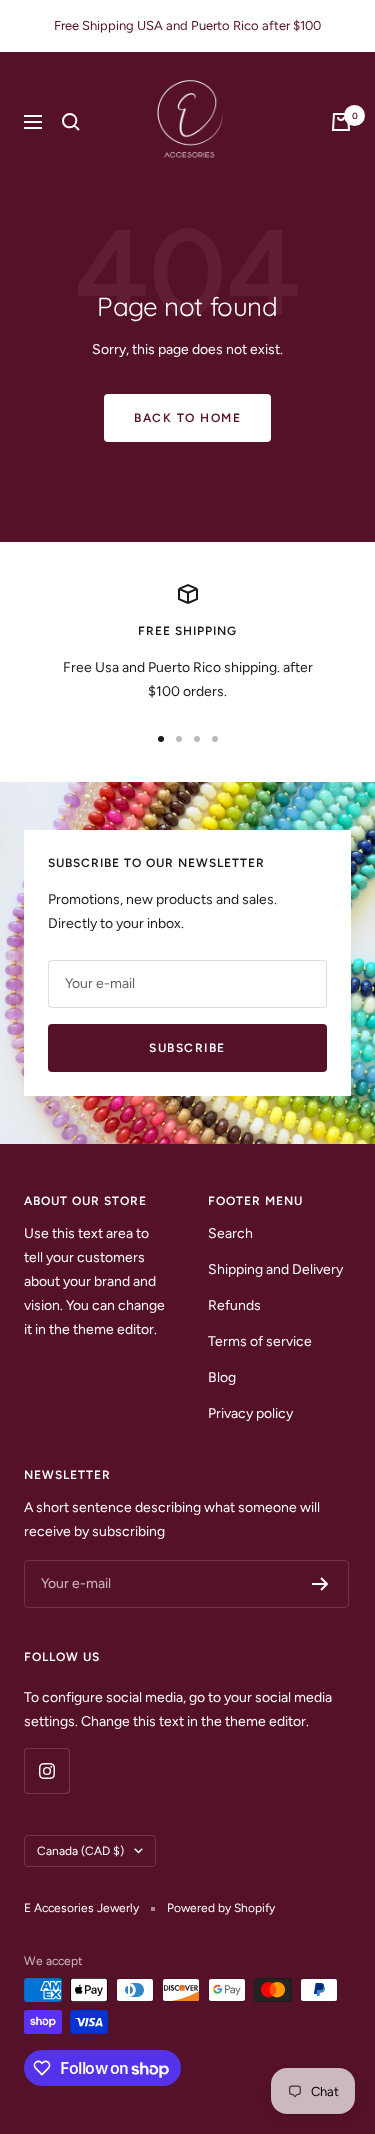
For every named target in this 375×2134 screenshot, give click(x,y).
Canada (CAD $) (80, 1851)
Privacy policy (250, 1413)
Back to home (187, 418)
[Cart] (341, 122)
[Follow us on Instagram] (46, 1770)
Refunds (234, 1305)
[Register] (320, 1584)
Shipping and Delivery (275, 1269)
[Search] (71, 122)
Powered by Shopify (221, 1908)
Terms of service (260, 1341)
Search (230, 1233)
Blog (222, 1377)
